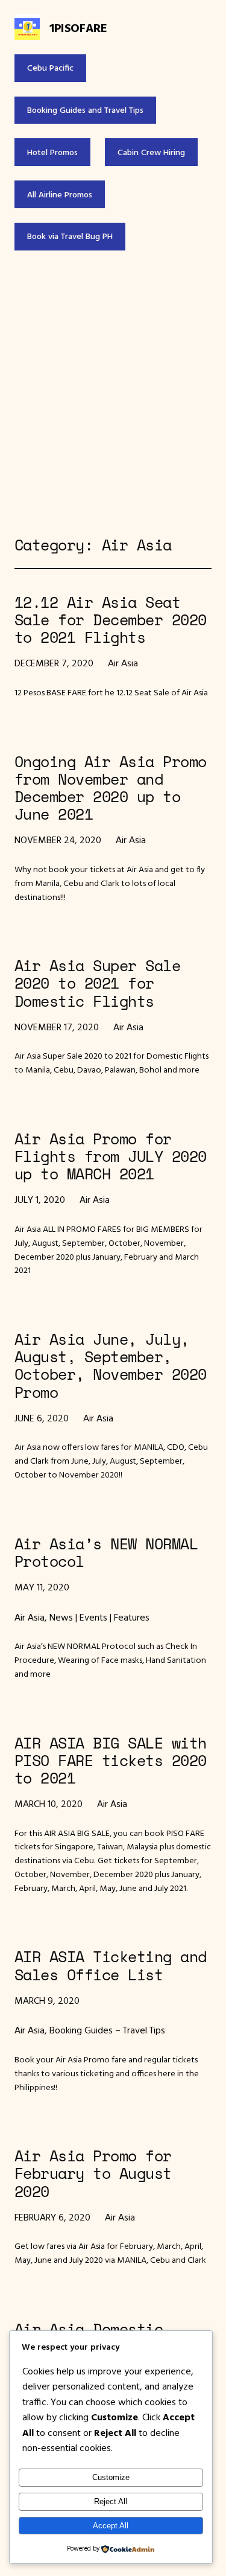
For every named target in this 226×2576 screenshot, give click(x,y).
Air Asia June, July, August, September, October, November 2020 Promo (111, 1366)
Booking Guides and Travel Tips (85, 110)
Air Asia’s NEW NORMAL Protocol (106, 1552)
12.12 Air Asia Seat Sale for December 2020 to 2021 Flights (111, 620)
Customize (111, 2477)
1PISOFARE (78, 27)
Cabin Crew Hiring (151, 152)
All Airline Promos (60, 194)
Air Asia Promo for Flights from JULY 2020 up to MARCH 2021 (111, 1156)
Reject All (111, 2501)
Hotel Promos (52, 152)
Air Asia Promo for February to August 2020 (93, 2173)
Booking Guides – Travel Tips (107, 2030)
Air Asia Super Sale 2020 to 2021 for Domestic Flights (97, 983)
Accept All (111, 2526)
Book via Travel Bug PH (70, 236)
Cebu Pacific (50, 68)
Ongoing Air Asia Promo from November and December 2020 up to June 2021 (111, 788)
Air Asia (123, 663)
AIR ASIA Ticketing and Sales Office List (111, 1965)
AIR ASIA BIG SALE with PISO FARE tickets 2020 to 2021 (111, 1761)
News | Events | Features (99, 1617)
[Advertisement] (113, 393)
